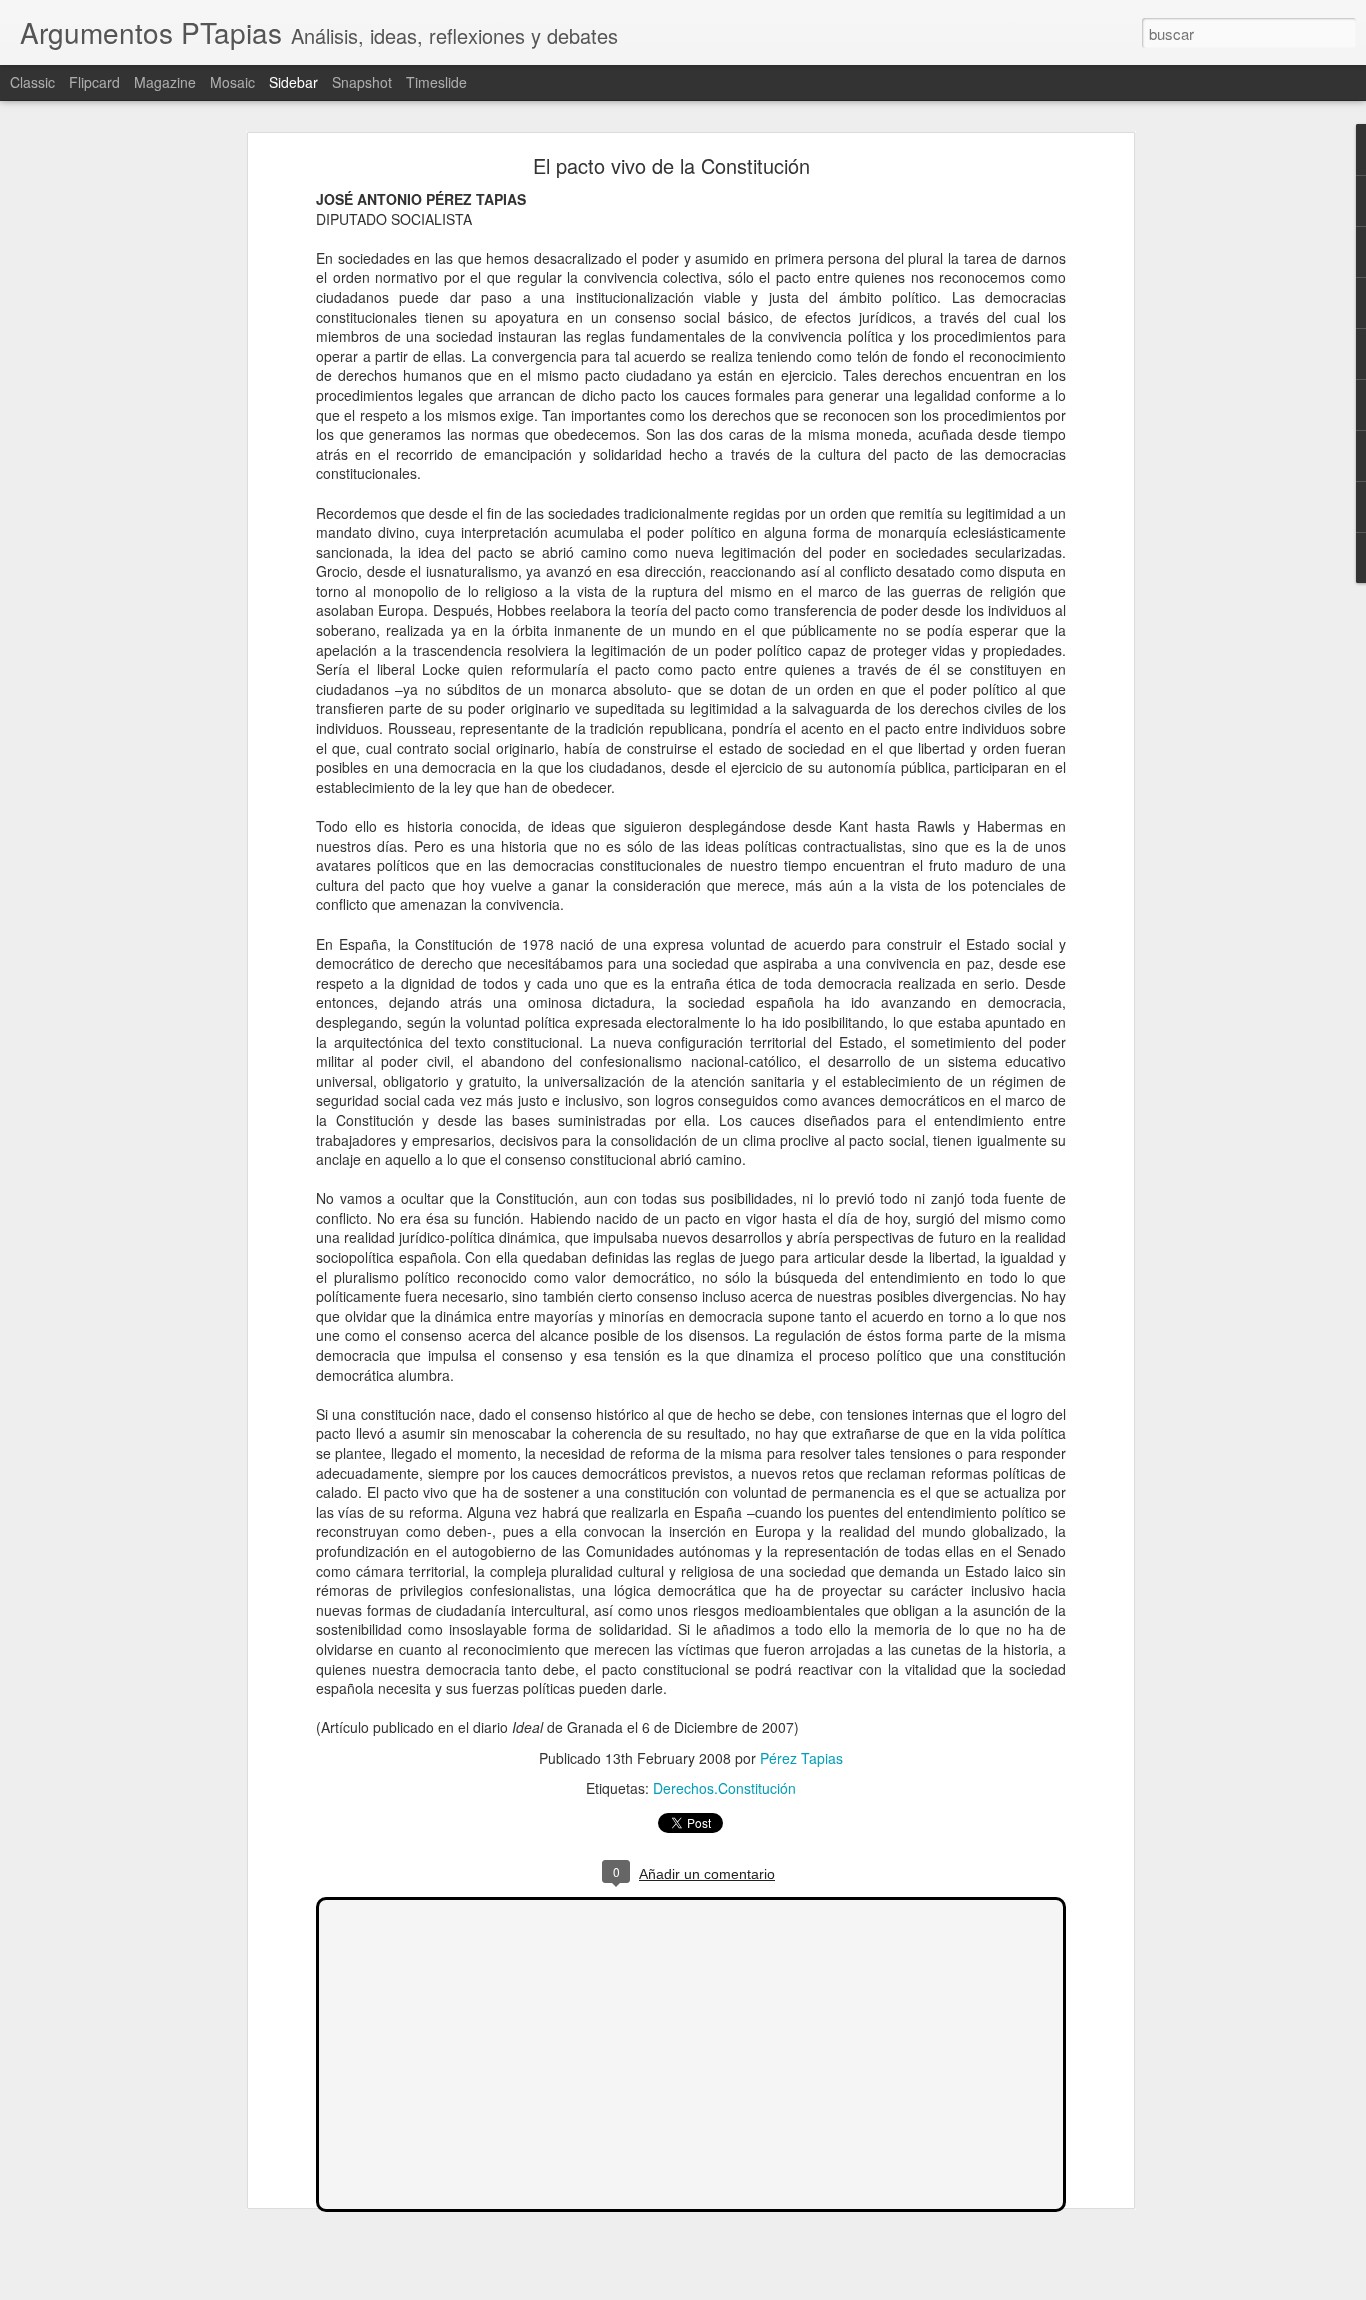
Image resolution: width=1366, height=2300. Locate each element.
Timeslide (436, 82)
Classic (32, 82)
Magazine (165, 82)
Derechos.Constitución (724, 1788)
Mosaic (232, 82)
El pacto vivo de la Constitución (671, 165)
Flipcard (94, 82)
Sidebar (293, 82)
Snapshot (362, 82)
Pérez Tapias (801, 1758)
